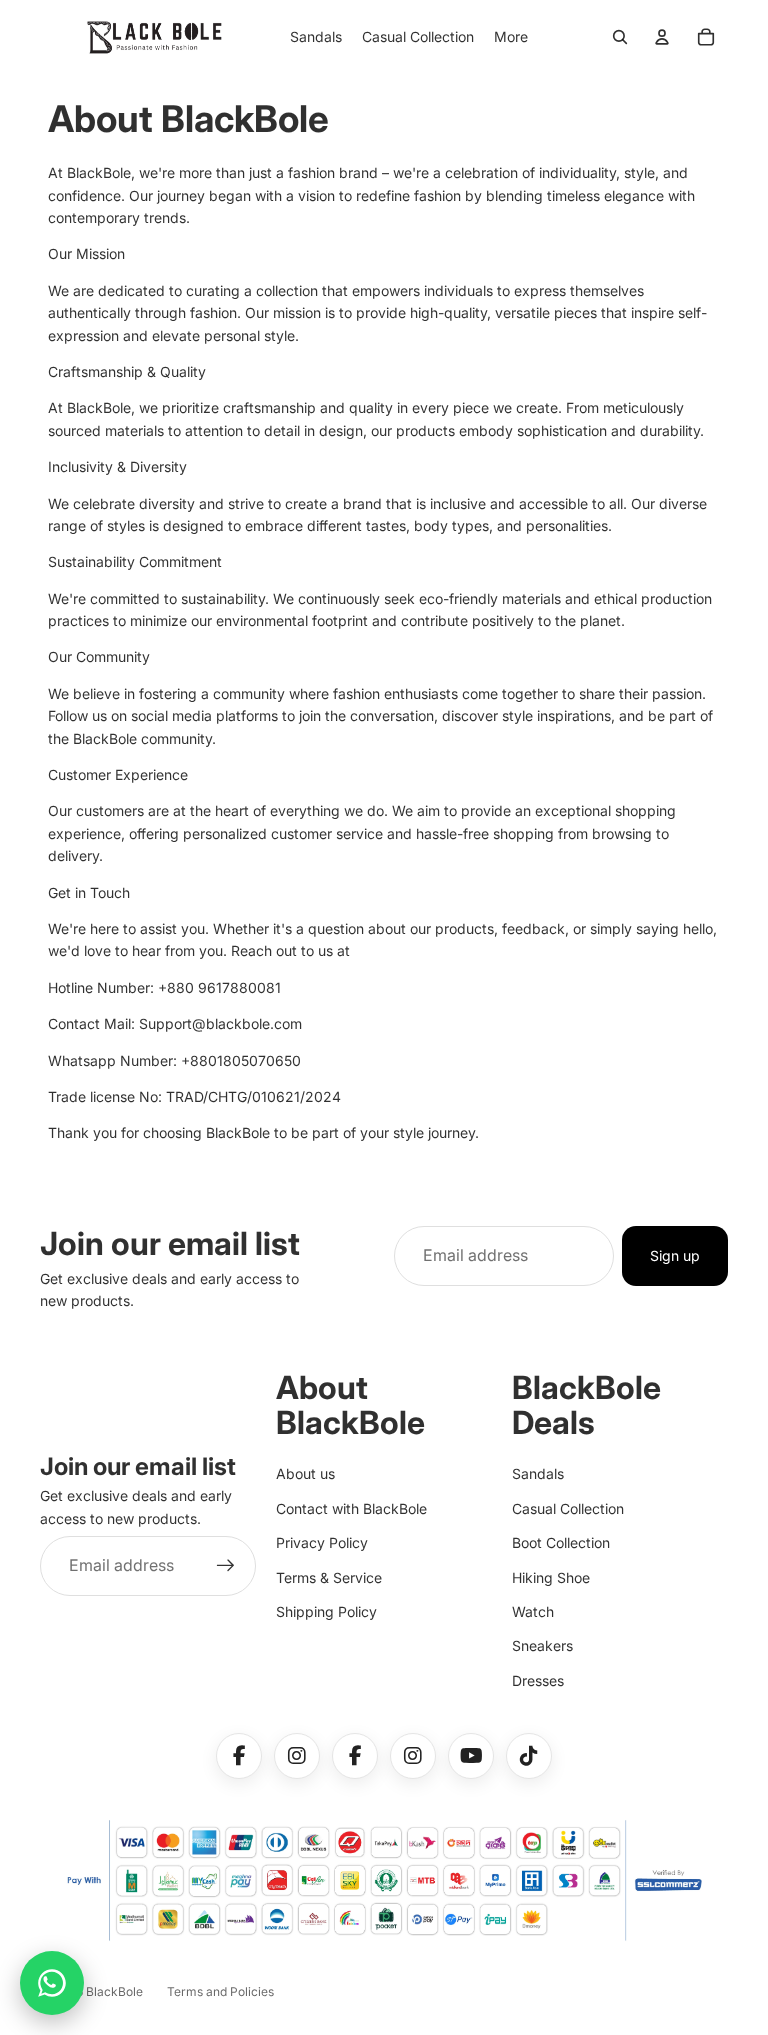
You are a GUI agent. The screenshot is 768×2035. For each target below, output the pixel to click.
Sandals (538, 1473)
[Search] (620, 37)
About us (305, 1473)
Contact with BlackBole (351, 1508)
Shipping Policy (326, 1611)
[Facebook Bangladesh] (355, 1756)
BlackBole (114, 1991)
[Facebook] (239, 1756)
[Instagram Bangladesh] (413, 1756)
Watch (533, 1611)
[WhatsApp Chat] (52, 1983)
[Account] (662, 37)
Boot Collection (561, 1542)
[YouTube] (471, 1756)
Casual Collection (568, 1508)
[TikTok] (529, 1756)
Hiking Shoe (551, 1577)
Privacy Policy (322, 1542)
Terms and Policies (220, 1991)
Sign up (675, 1255)
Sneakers (542, 1645)
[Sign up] (226, 1566)
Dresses (538, 1680)
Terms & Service (329, 1577)
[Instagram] (297, 1756)
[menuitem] (511, 37)
